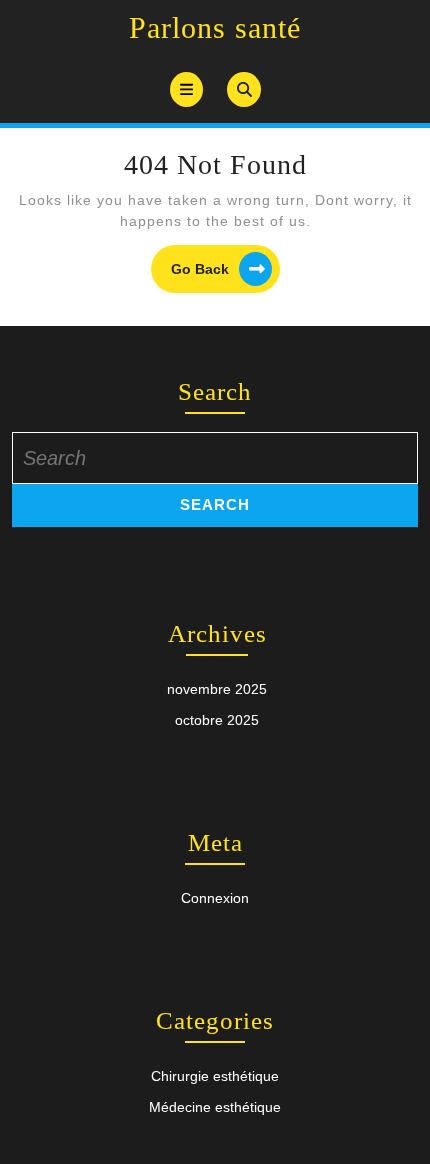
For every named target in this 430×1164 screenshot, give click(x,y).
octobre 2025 (217, 720)
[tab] (186, 89)
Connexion (215, 898)
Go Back (225, 271)
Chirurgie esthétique (215, 1076)
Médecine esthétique (215, 1107)
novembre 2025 (217, 689)
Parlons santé (215, 27)
